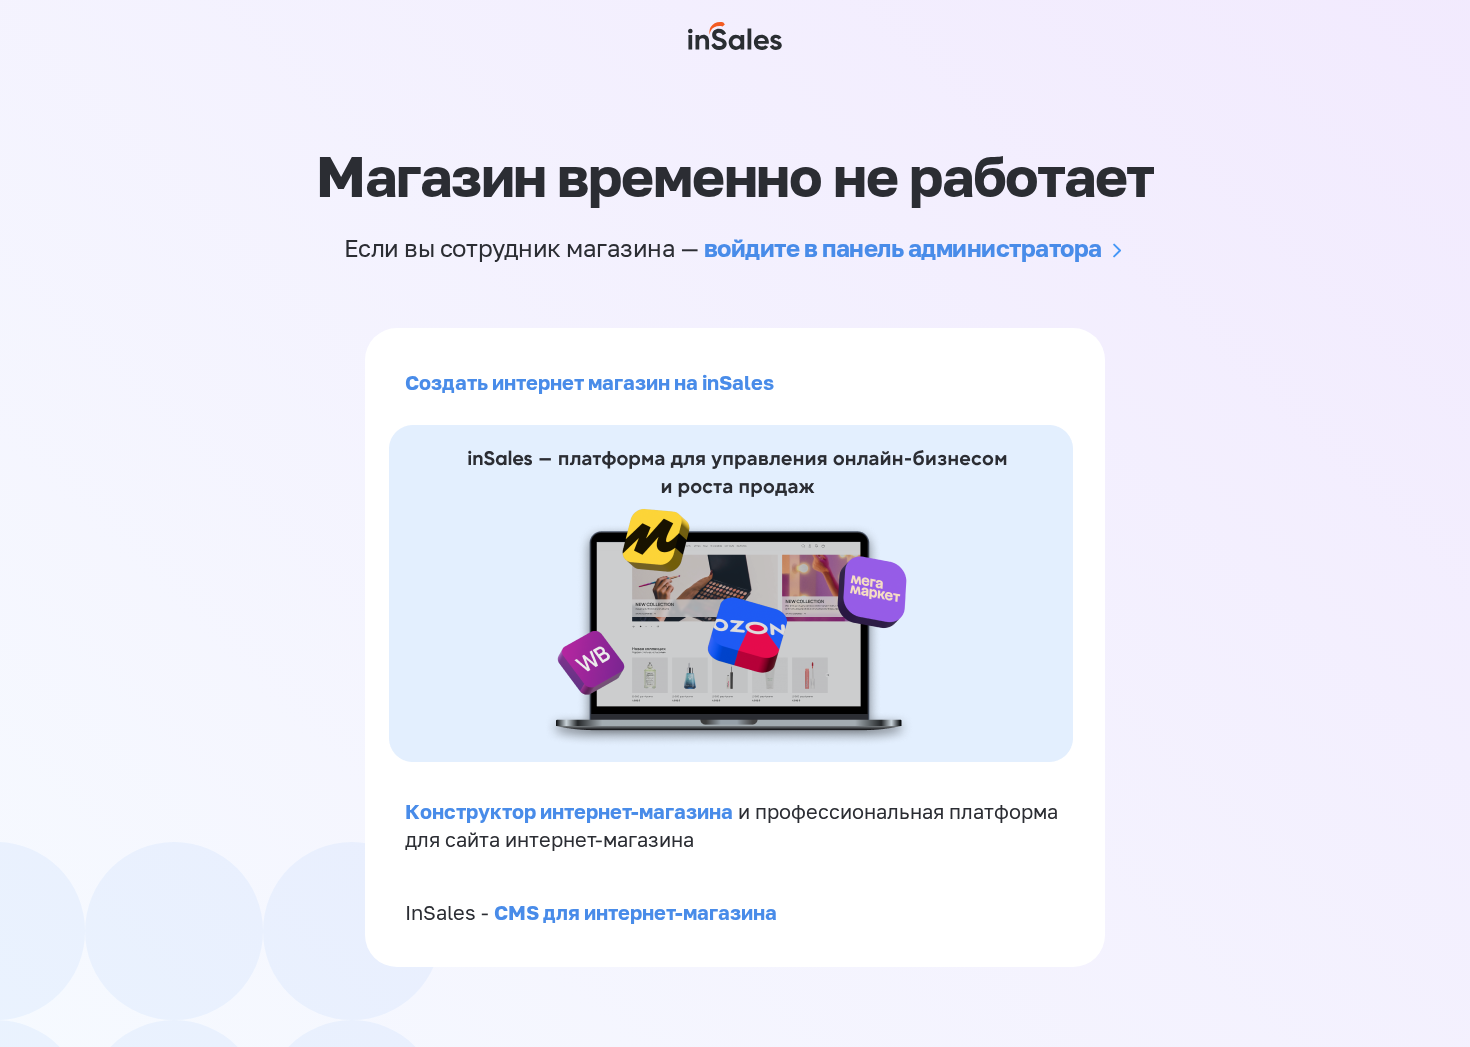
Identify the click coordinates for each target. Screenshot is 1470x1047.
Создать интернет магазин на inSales (589, 382)
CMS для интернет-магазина (635, 912)
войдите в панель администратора (903, 247)
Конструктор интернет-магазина (569, 811)
